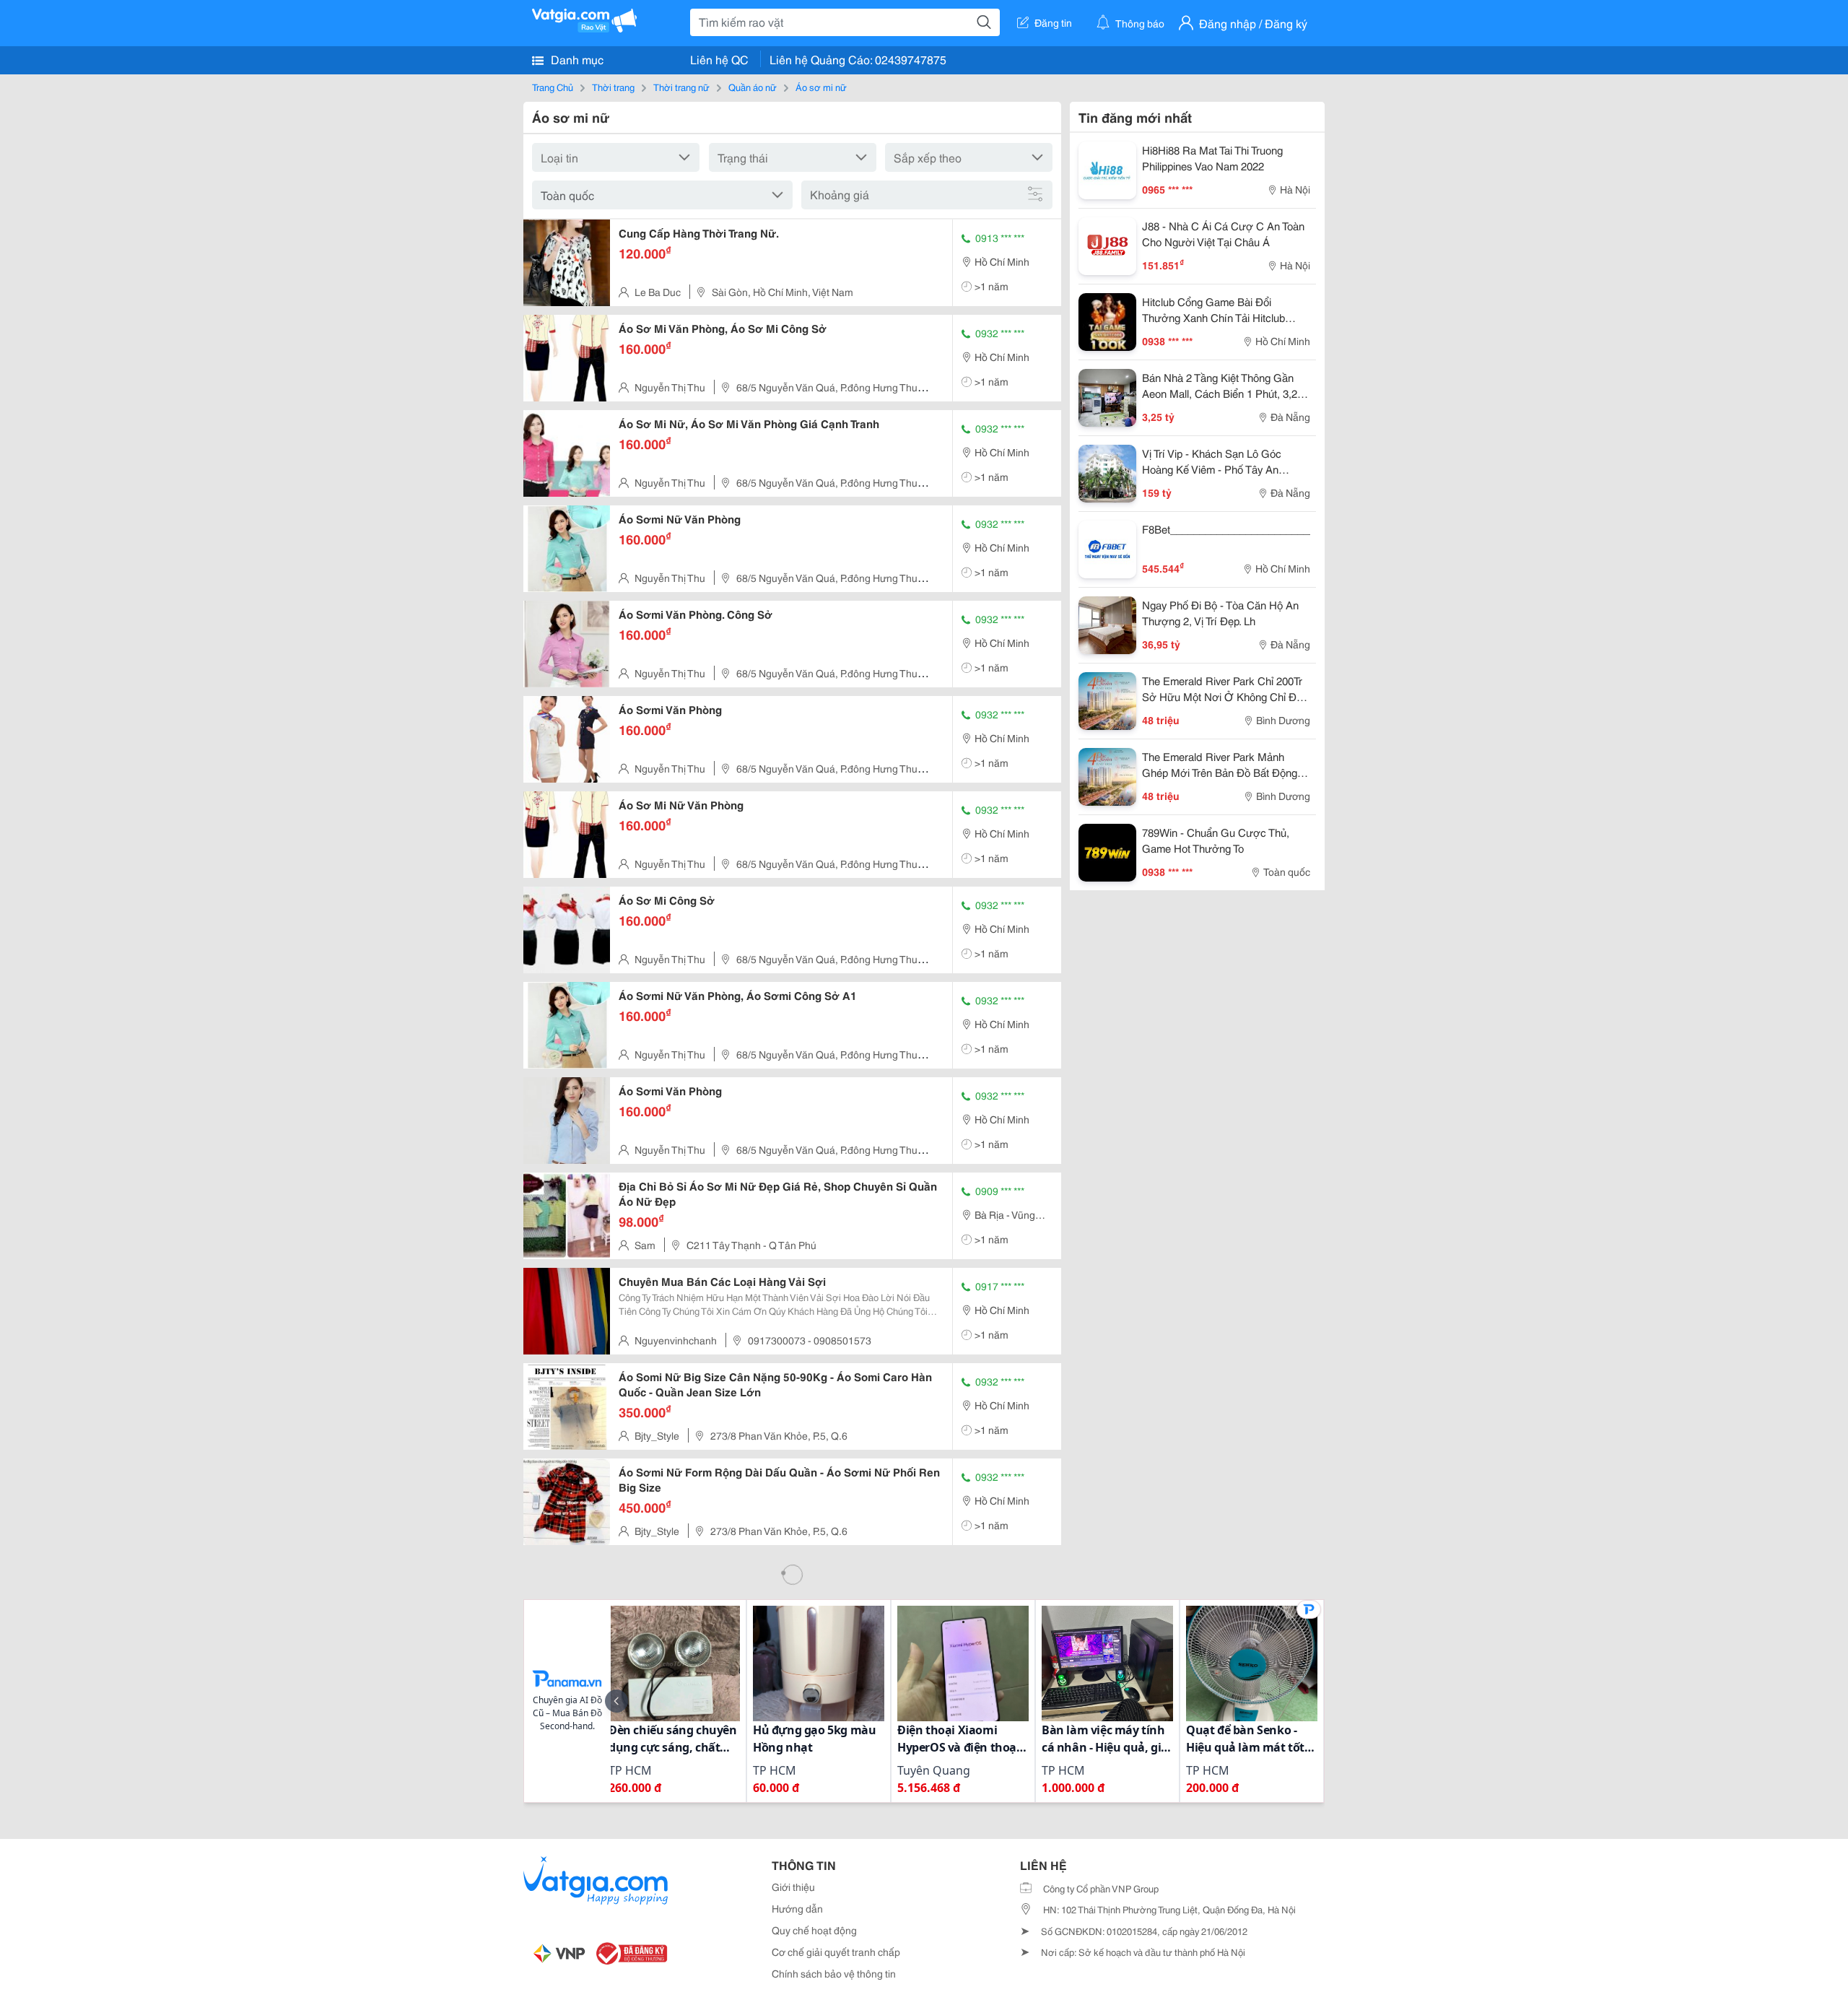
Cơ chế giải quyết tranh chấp (836, 1952)
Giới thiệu (793, 1887)
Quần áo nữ (753, 87)
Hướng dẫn (797, 1908)
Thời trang (613, 87)
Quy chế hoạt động (814, 1930)
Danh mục (576, 59)
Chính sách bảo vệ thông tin (834, 1973)
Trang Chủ (553, 87)
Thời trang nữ (681, 87)
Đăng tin (1053, 22)
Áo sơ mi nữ (821, 87)
